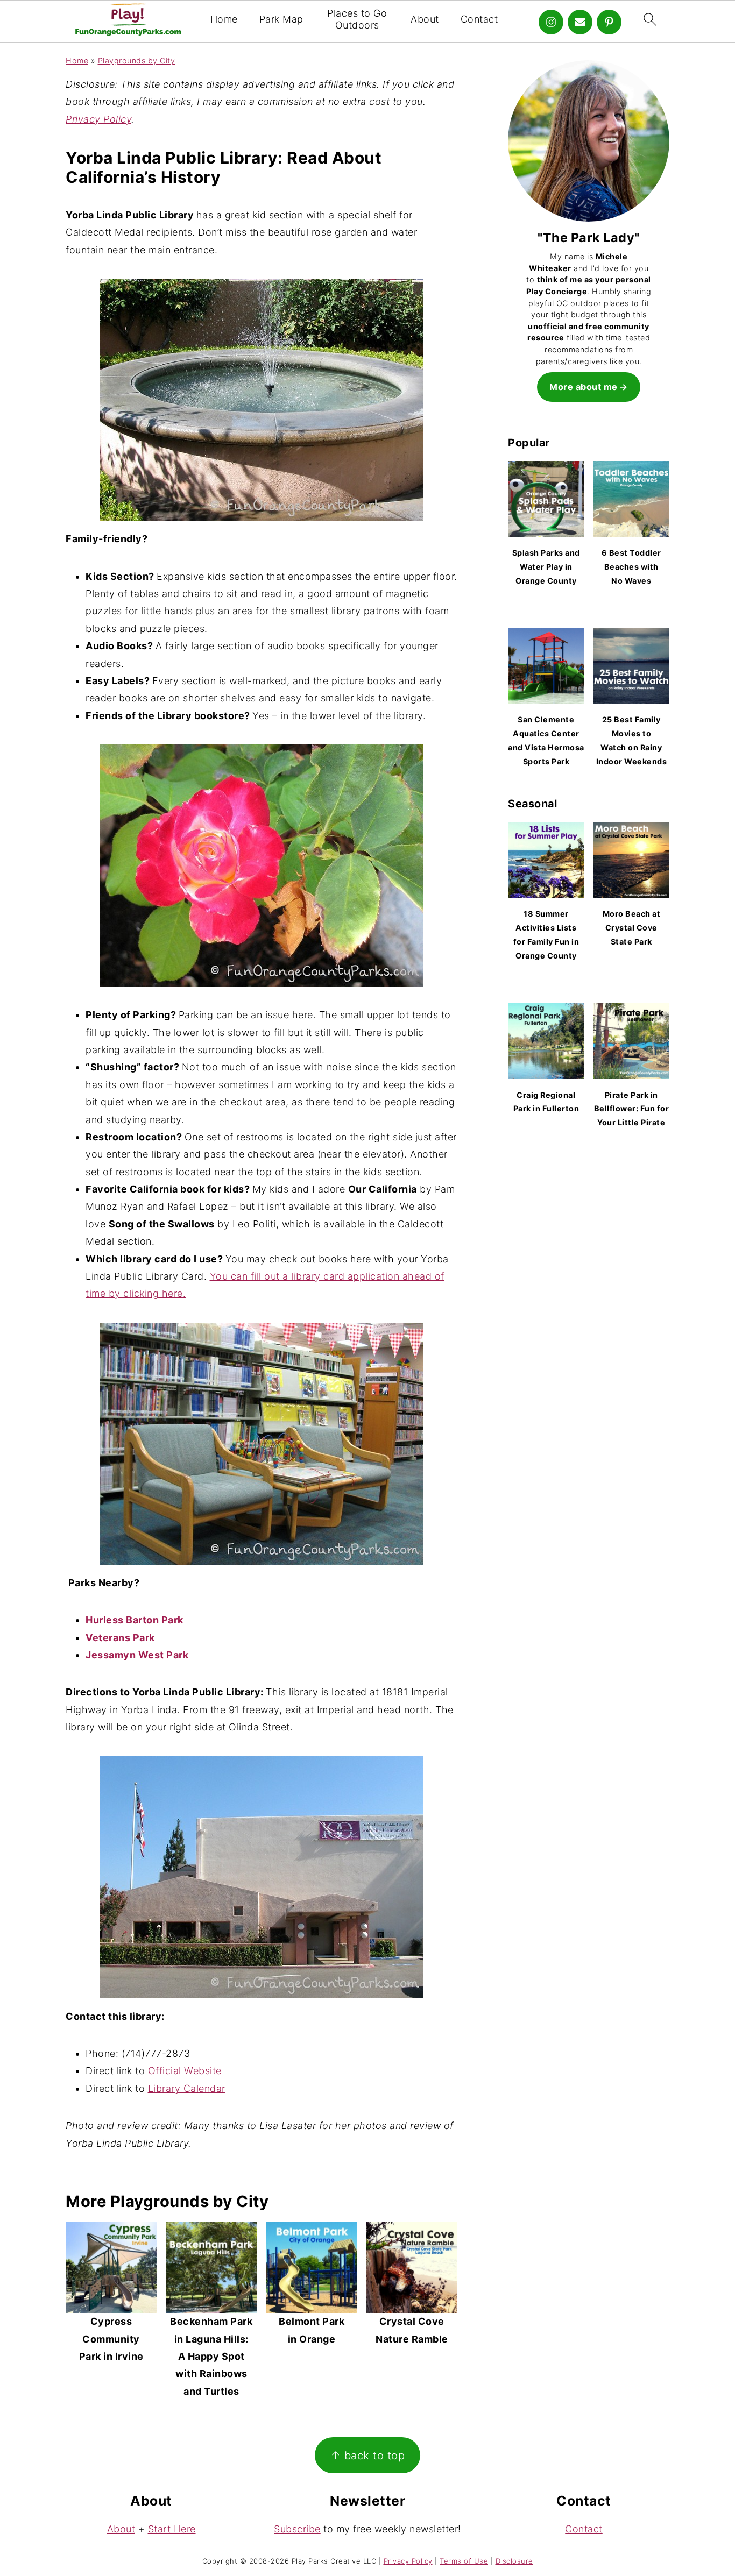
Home (224, 19)
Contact (479, 19)
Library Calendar (187, 2088)
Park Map (281, 19)
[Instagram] (551, 22)
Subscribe (297, 2529)
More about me (584, 387)
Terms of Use (464, 2561)
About (425, 19)
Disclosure (514, 2561)
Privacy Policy (98, 119)
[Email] (580, 22)
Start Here (172, 2529)
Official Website (185, 2071)
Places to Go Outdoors (357, 19)
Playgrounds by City (137, 61)
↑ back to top (368, 2455)
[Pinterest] (609, 22)
